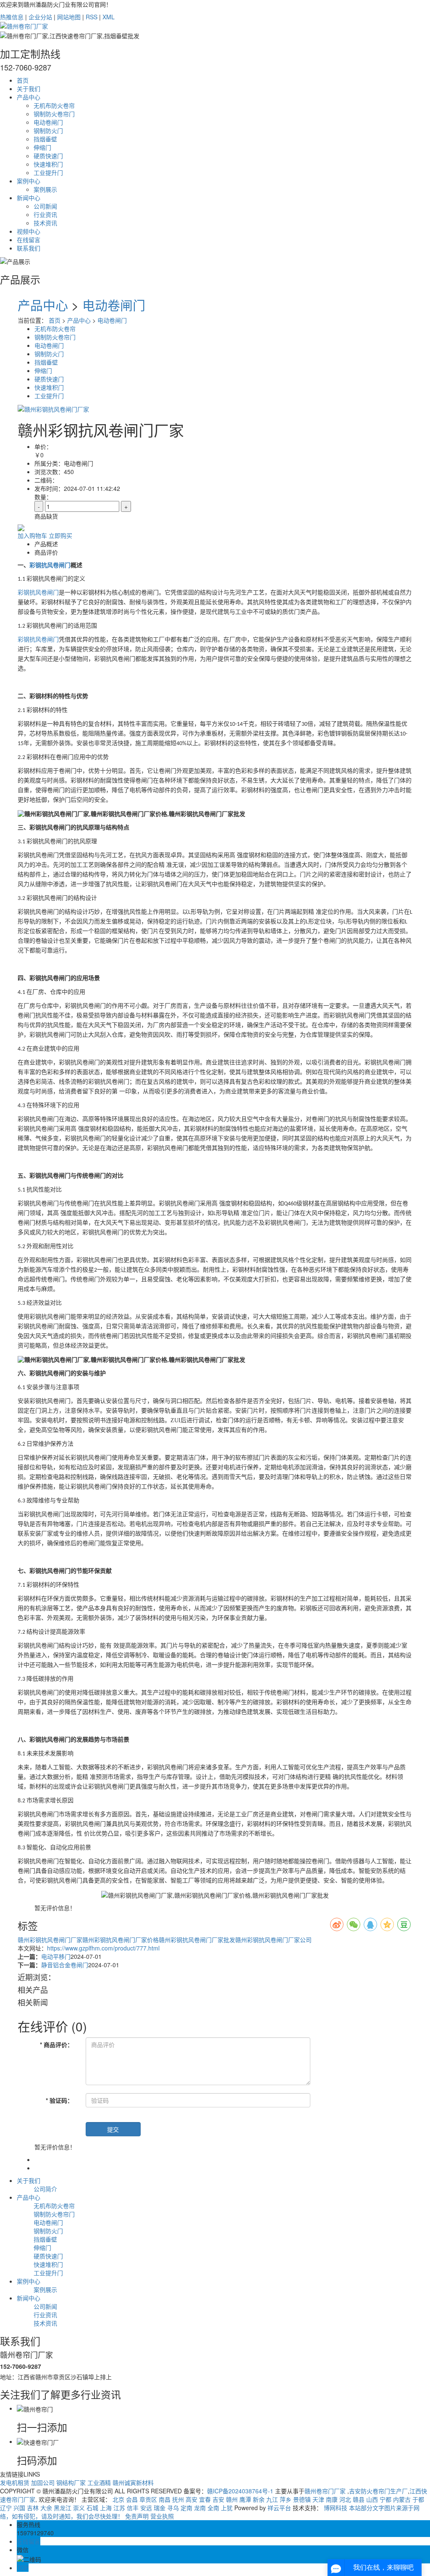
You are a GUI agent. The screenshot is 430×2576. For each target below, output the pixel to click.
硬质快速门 (48, 156)
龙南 (200, 2508)
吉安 (218, 2499)
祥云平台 (279, 2508)
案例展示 (45, 189)
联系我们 (29, 248)
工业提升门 (48, 172)
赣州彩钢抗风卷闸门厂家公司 (273, 1940)
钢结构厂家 (72, 2482)
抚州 (178, 2499)
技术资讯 (45, 223)
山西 (372, 2499)
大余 (46, 2508)
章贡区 (148, 2499)
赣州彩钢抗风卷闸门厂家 (50, 1940)
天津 (318, 2499)
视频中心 (29, 231)
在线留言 (29, 240)
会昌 (132, 2499)
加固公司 (44, 2482)
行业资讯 (45, 214)
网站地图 (69, 17)
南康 (332, 2499)
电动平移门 (56, 1956)
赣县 (359, 2499)
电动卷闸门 (48, 122)
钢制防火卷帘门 (54, 114)
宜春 (205, 2499)
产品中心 (29, 97)
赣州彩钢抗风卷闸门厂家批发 (197, 1940)
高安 (191, 2499)
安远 (146, 2508)
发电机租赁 (16, 2482)
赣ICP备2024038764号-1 (240, 2491)
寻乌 (173, 2508)
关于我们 (29, 89)
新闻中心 (29, 198)
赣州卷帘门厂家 (326, 2491)
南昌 (165, 2499)
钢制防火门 (48, 130)
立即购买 (60, 535)
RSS (92, 17)
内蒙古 (402, 2499)
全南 (213, 2508)
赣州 (232, 2499)
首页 (23, 80)
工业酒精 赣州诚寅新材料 (121, 2482)
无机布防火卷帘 (54, 105)
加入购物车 (32, 535)
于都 (418, 2499)
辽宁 (6, 2508)
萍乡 (286, 2499)
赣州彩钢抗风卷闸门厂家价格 (121, 1940)
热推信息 (12, 17)
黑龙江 (63, 2508)
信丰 (133, 2508)
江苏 (119, 2508)
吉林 (33, 2508)
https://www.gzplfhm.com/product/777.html (103, 1948)
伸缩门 (42, 147)
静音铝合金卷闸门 (65, 1965)
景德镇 (302, 2499)
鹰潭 (245, 2499)
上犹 (227, 2508)
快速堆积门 (48, 164)
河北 (345, 2499)
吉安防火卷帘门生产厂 (378, 2491)
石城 (92, 2508)
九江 (272, 2499)
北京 (118, 2499)
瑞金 (160, 2508)
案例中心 (29, 181)
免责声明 (137, 2516)
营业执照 (162, 2516)
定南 (186, 2508)
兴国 (19, 2508)
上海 (106, 2508)
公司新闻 (45, 206)
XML (109, 17)
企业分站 (40, 17)
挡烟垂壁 (45, 139)
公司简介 (45, 2189)
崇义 (79, 2508)
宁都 (385, 2499)
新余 (259, 2499)
